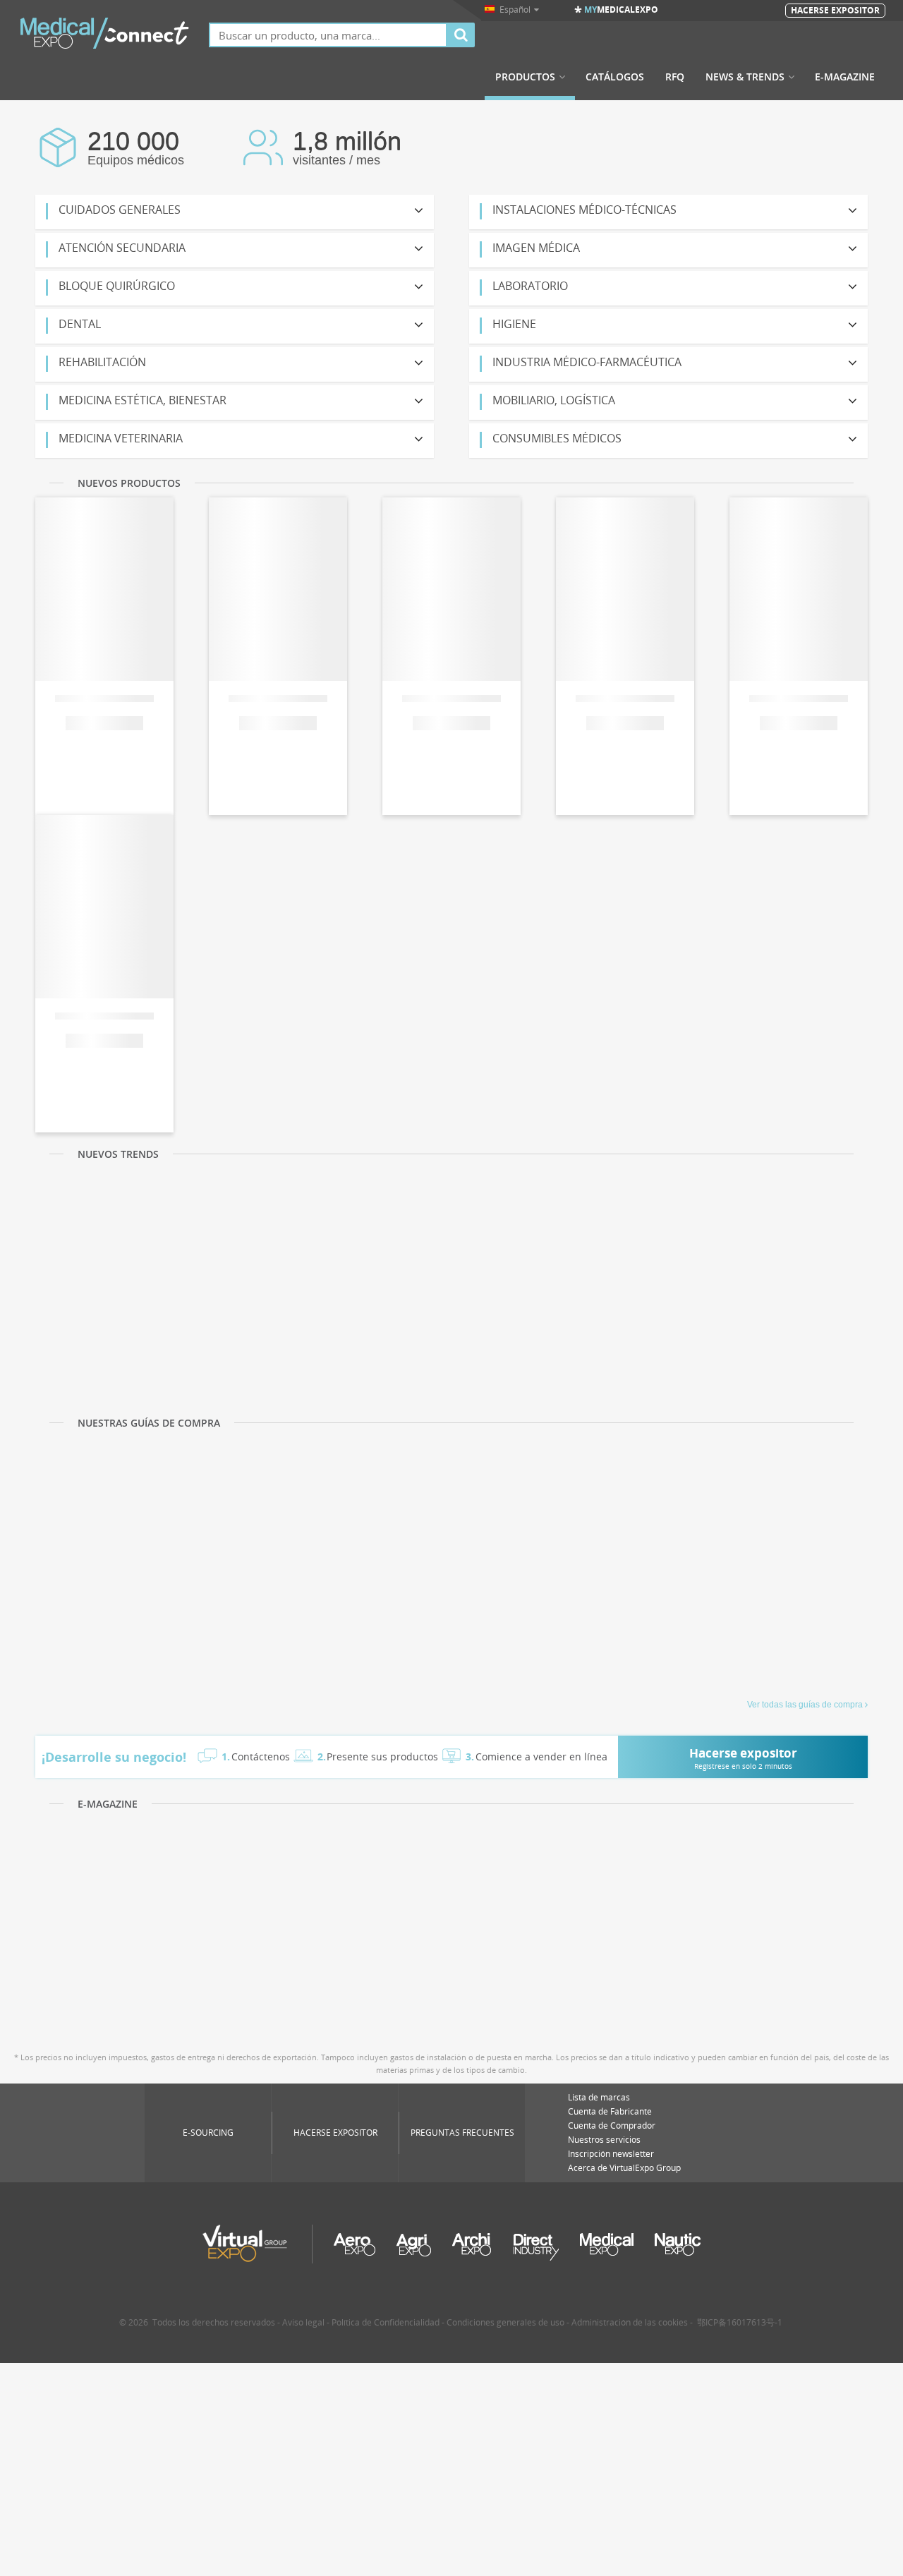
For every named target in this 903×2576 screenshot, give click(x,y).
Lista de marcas (599, 2097)
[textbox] (328, 35)
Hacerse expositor (335, 2133)
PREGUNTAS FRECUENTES (462, 2133)
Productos (525, 77)
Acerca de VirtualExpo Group (624, 2168)
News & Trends (745, 77)
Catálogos (615, 77)
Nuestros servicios (604, 2140)
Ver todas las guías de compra (805, 1705)
